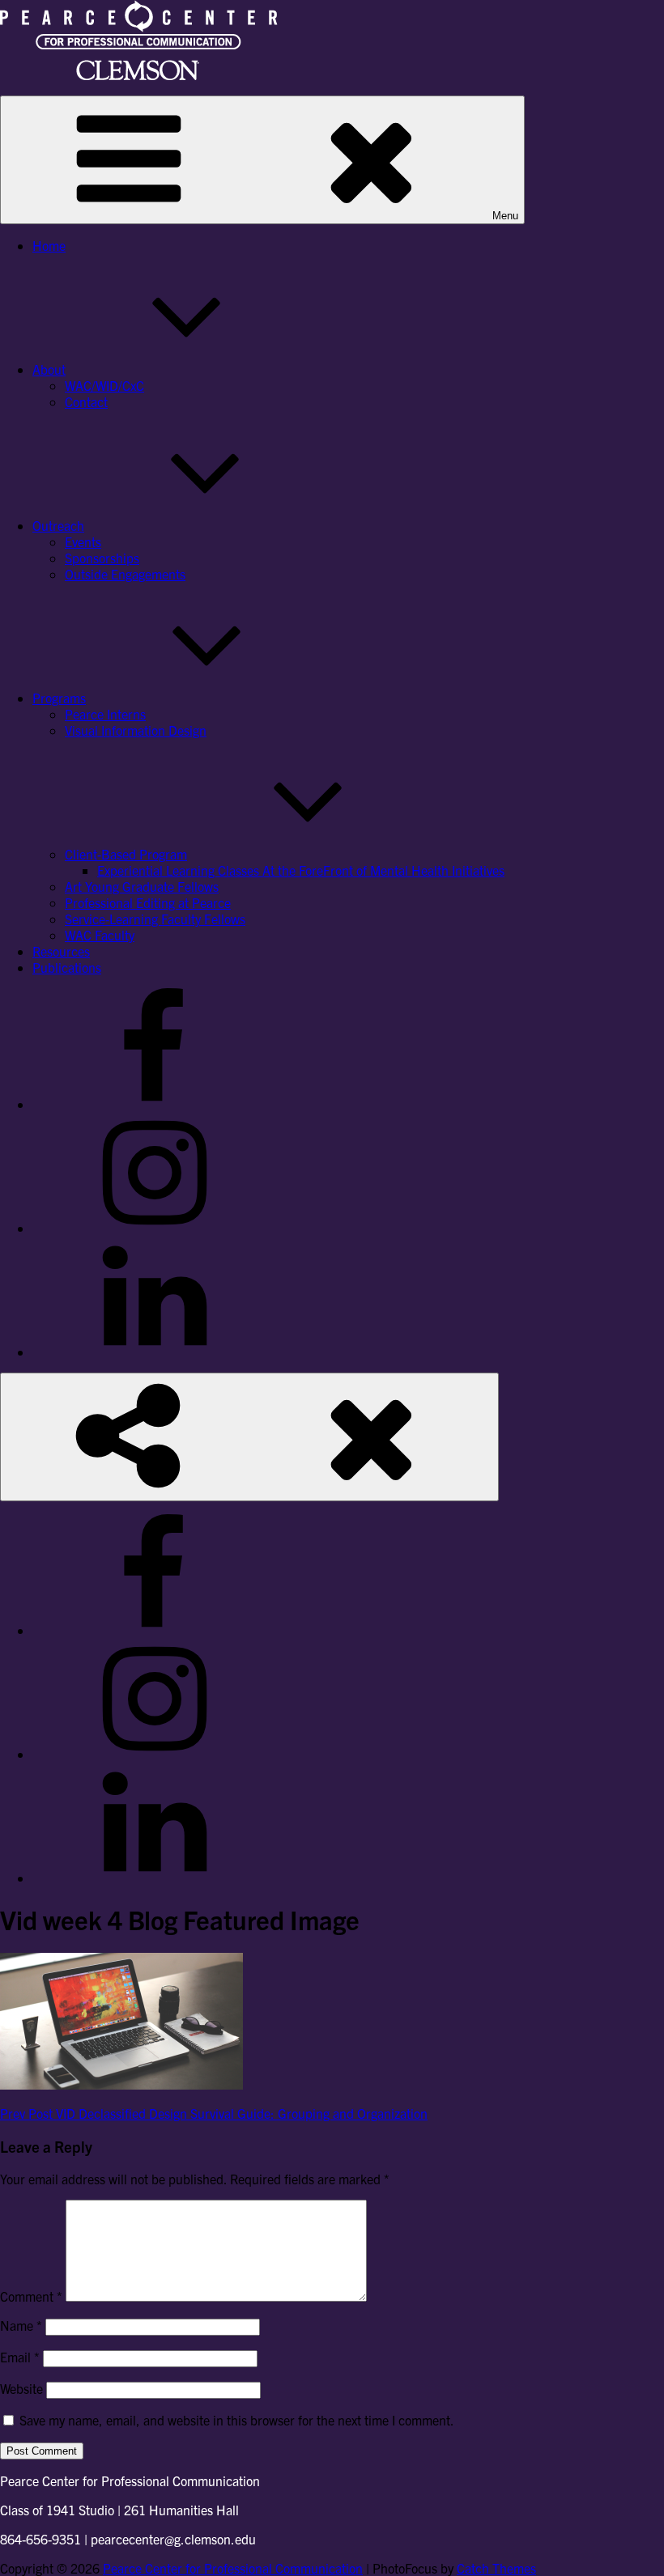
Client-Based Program (126, 854)
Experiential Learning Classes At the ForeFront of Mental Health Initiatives (301, 870)
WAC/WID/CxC (104, 385)
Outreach (58, 525)
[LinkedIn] (154, 1352)
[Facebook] (154, 1104)
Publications (67, 967)
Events (83, 541)
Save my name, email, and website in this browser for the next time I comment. (237, 2420)
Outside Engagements (125, 574)
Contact (86, 401)
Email (20, 2357)
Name (21, 2325)
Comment (31, 2296)
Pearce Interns (105, 714)
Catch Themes (496, 2568)
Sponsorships (102, 558)
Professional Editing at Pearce (148, 902)
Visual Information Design (136, 730)
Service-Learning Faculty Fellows (155, 919)
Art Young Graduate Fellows (142, 886)
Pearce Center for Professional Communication (233, 2568)
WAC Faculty (100, 935)
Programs (59, 698)
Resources (61, 951)
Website (21, 2388)
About (49, 369)
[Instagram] (154, 1228)
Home (49, 245)
